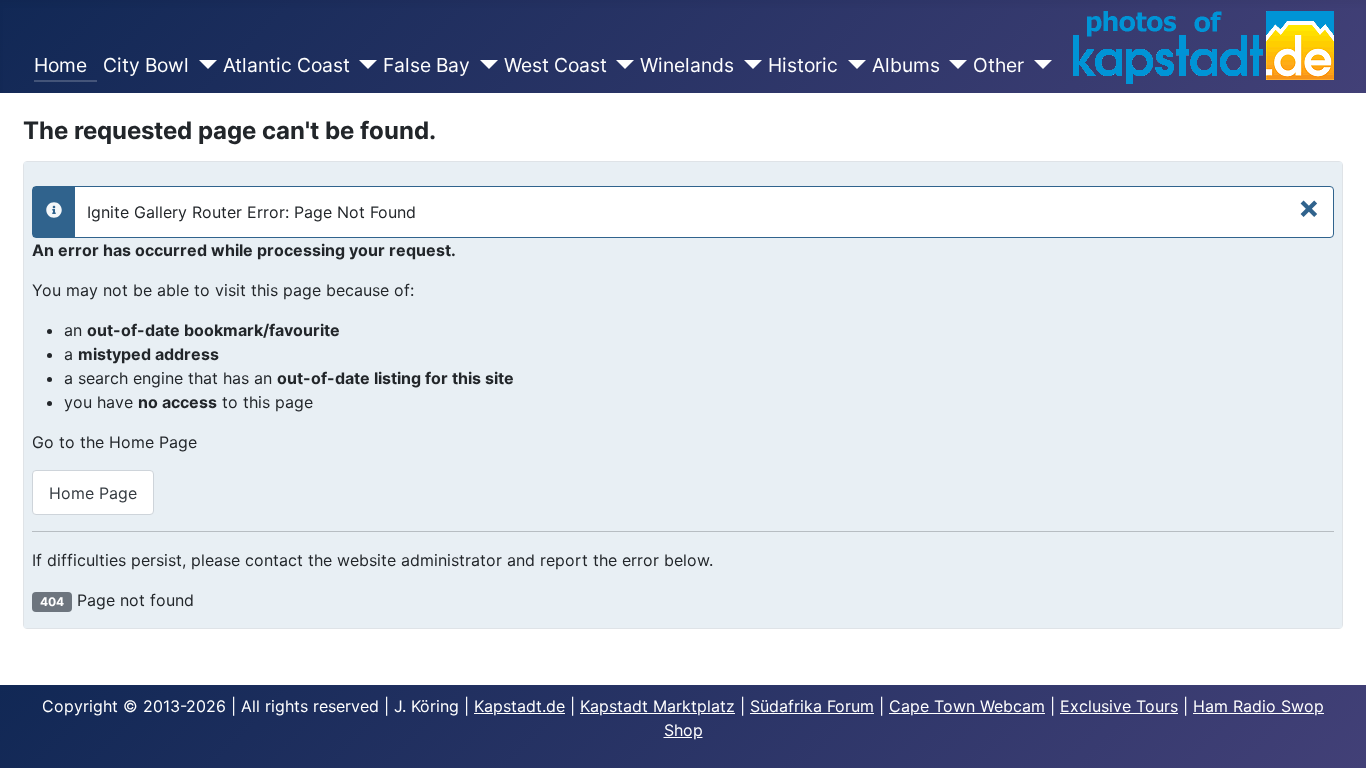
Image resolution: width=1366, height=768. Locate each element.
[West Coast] (621, 65)
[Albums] (954, 65)
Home (65, 65)
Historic (803, 65)
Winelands (687, 65)
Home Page (93, 493)
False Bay (426, 65)
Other (998, 65)
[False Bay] (484, 65)
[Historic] (852, 65)
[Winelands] (748, 65)
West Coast (555, 65)
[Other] (1038, 65)
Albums (906, 65)
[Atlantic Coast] (364, 65)
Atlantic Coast (286, 65)
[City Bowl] (203, 65)
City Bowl (146, 65)
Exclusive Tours (1119, 706)
